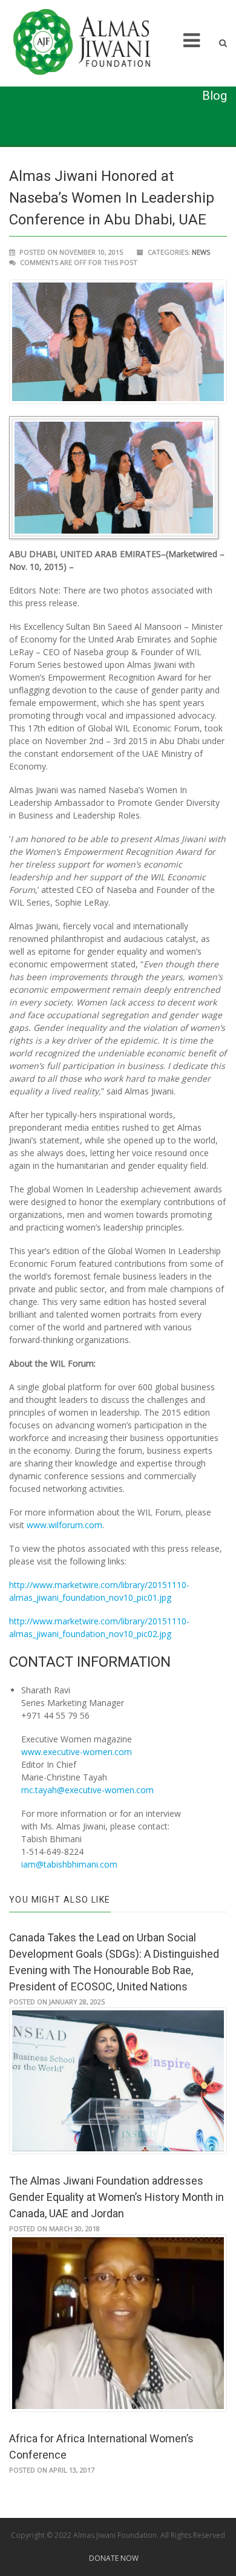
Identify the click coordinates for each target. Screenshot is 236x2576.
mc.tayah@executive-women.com (87, 1790)
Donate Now (114, 2558)
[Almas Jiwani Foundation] (90, 43)
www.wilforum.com (64, 1525)
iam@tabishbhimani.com (69, 1864)
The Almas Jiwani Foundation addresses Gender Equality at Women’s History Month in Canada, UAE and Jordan (116, 2197)
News (201, 252)
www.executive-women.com (77, 1752)
